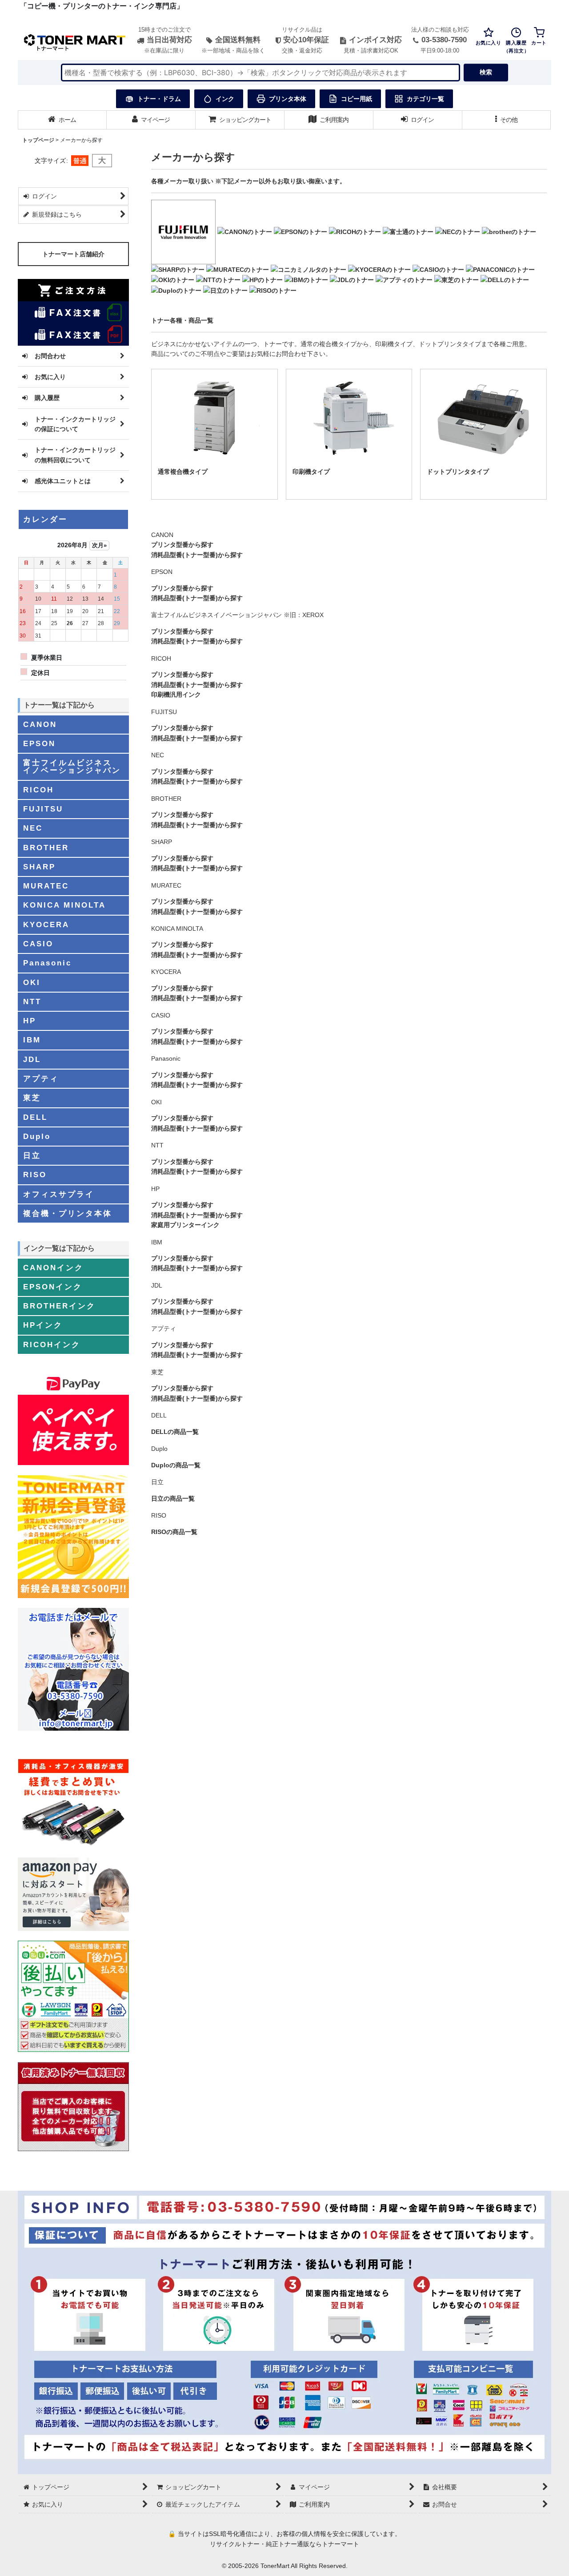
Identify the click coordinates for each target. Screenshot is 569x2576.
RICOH (161, 658)
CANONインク (53, 1268)
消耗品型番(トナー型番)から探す (197, 555)
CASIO (161, 1015)
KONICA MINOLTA (177, 929)
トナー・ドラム (159, 99)
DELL (159, 1415)
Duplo (159, 1449)
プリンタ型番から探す (182, 545)
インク (225, 99)
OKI (156, 1102)
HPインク (43, 1325)
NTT (157, 1145)
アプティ (164, 1328)
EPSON (162, 572)
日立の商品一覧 (173, 1498)
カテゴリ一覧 (425, 99)
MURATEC (166, 885)
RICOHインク (52, 1345)
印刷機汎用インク (176, 694)
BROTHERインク (59, 1306)
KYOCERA (166, 972)
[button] (507, 120)
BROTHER (166, 799)
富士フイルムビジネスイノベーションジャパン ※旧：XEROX (237, 615)
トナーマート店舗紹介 (73, 254)
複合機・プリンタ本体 (68, 1213)
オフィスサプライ (59, 1194)
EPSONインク (53, 1287)
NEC (158, 755)
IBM (157, 1242)
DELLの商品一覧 (175, 1432)
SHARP (162, 842)
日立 (157, 1482)
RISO (159, 1515)
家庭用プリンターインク (185, 1225)
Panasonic (166, 1058)
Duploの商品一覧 (176, 1465)
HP (155, 1189)
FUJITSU (164, 712)
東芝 (157, 1372)
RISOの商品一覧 (174, 1532)
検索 (486, 72)
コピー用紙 (357, 99)
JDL (157, 1285)
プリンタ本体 (288, 99)
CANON (162, 535)
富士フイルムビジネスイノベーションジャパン (72, 766)
